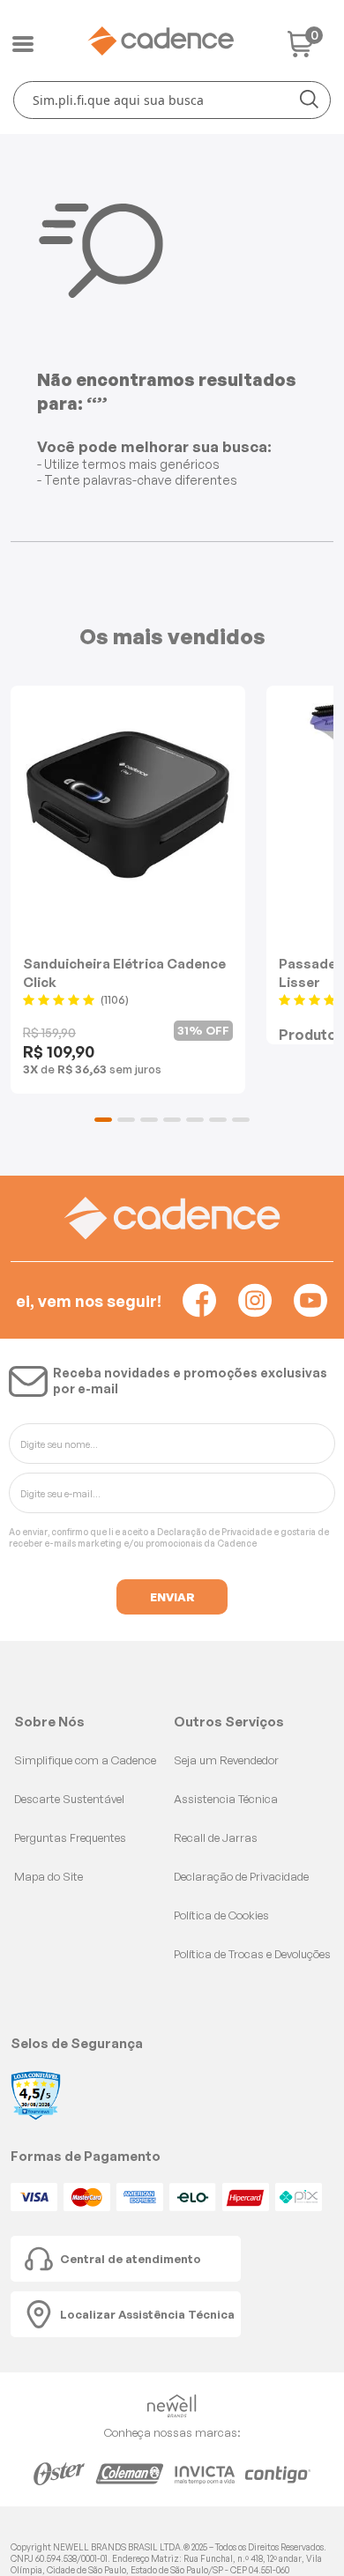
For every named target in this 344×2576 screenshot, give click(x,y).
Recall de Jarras (216, 1837)
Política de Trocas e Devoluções (252, 1954)
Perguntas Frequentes (70, 1837)
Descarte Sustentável (69, 1799)
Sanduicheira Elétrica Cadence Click (124, 972)
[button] (103, 1120)
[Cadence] (161, 41)
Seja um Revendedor (226, 1760)
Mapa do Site (49, 1876)
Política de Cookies (221, 1915)
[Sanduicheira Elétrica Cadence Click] (128, 805)
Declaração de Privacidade (214, 1532)
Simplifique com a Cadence (85, 1760)
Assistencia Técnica (226, 1799)
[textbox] (172, 100)
